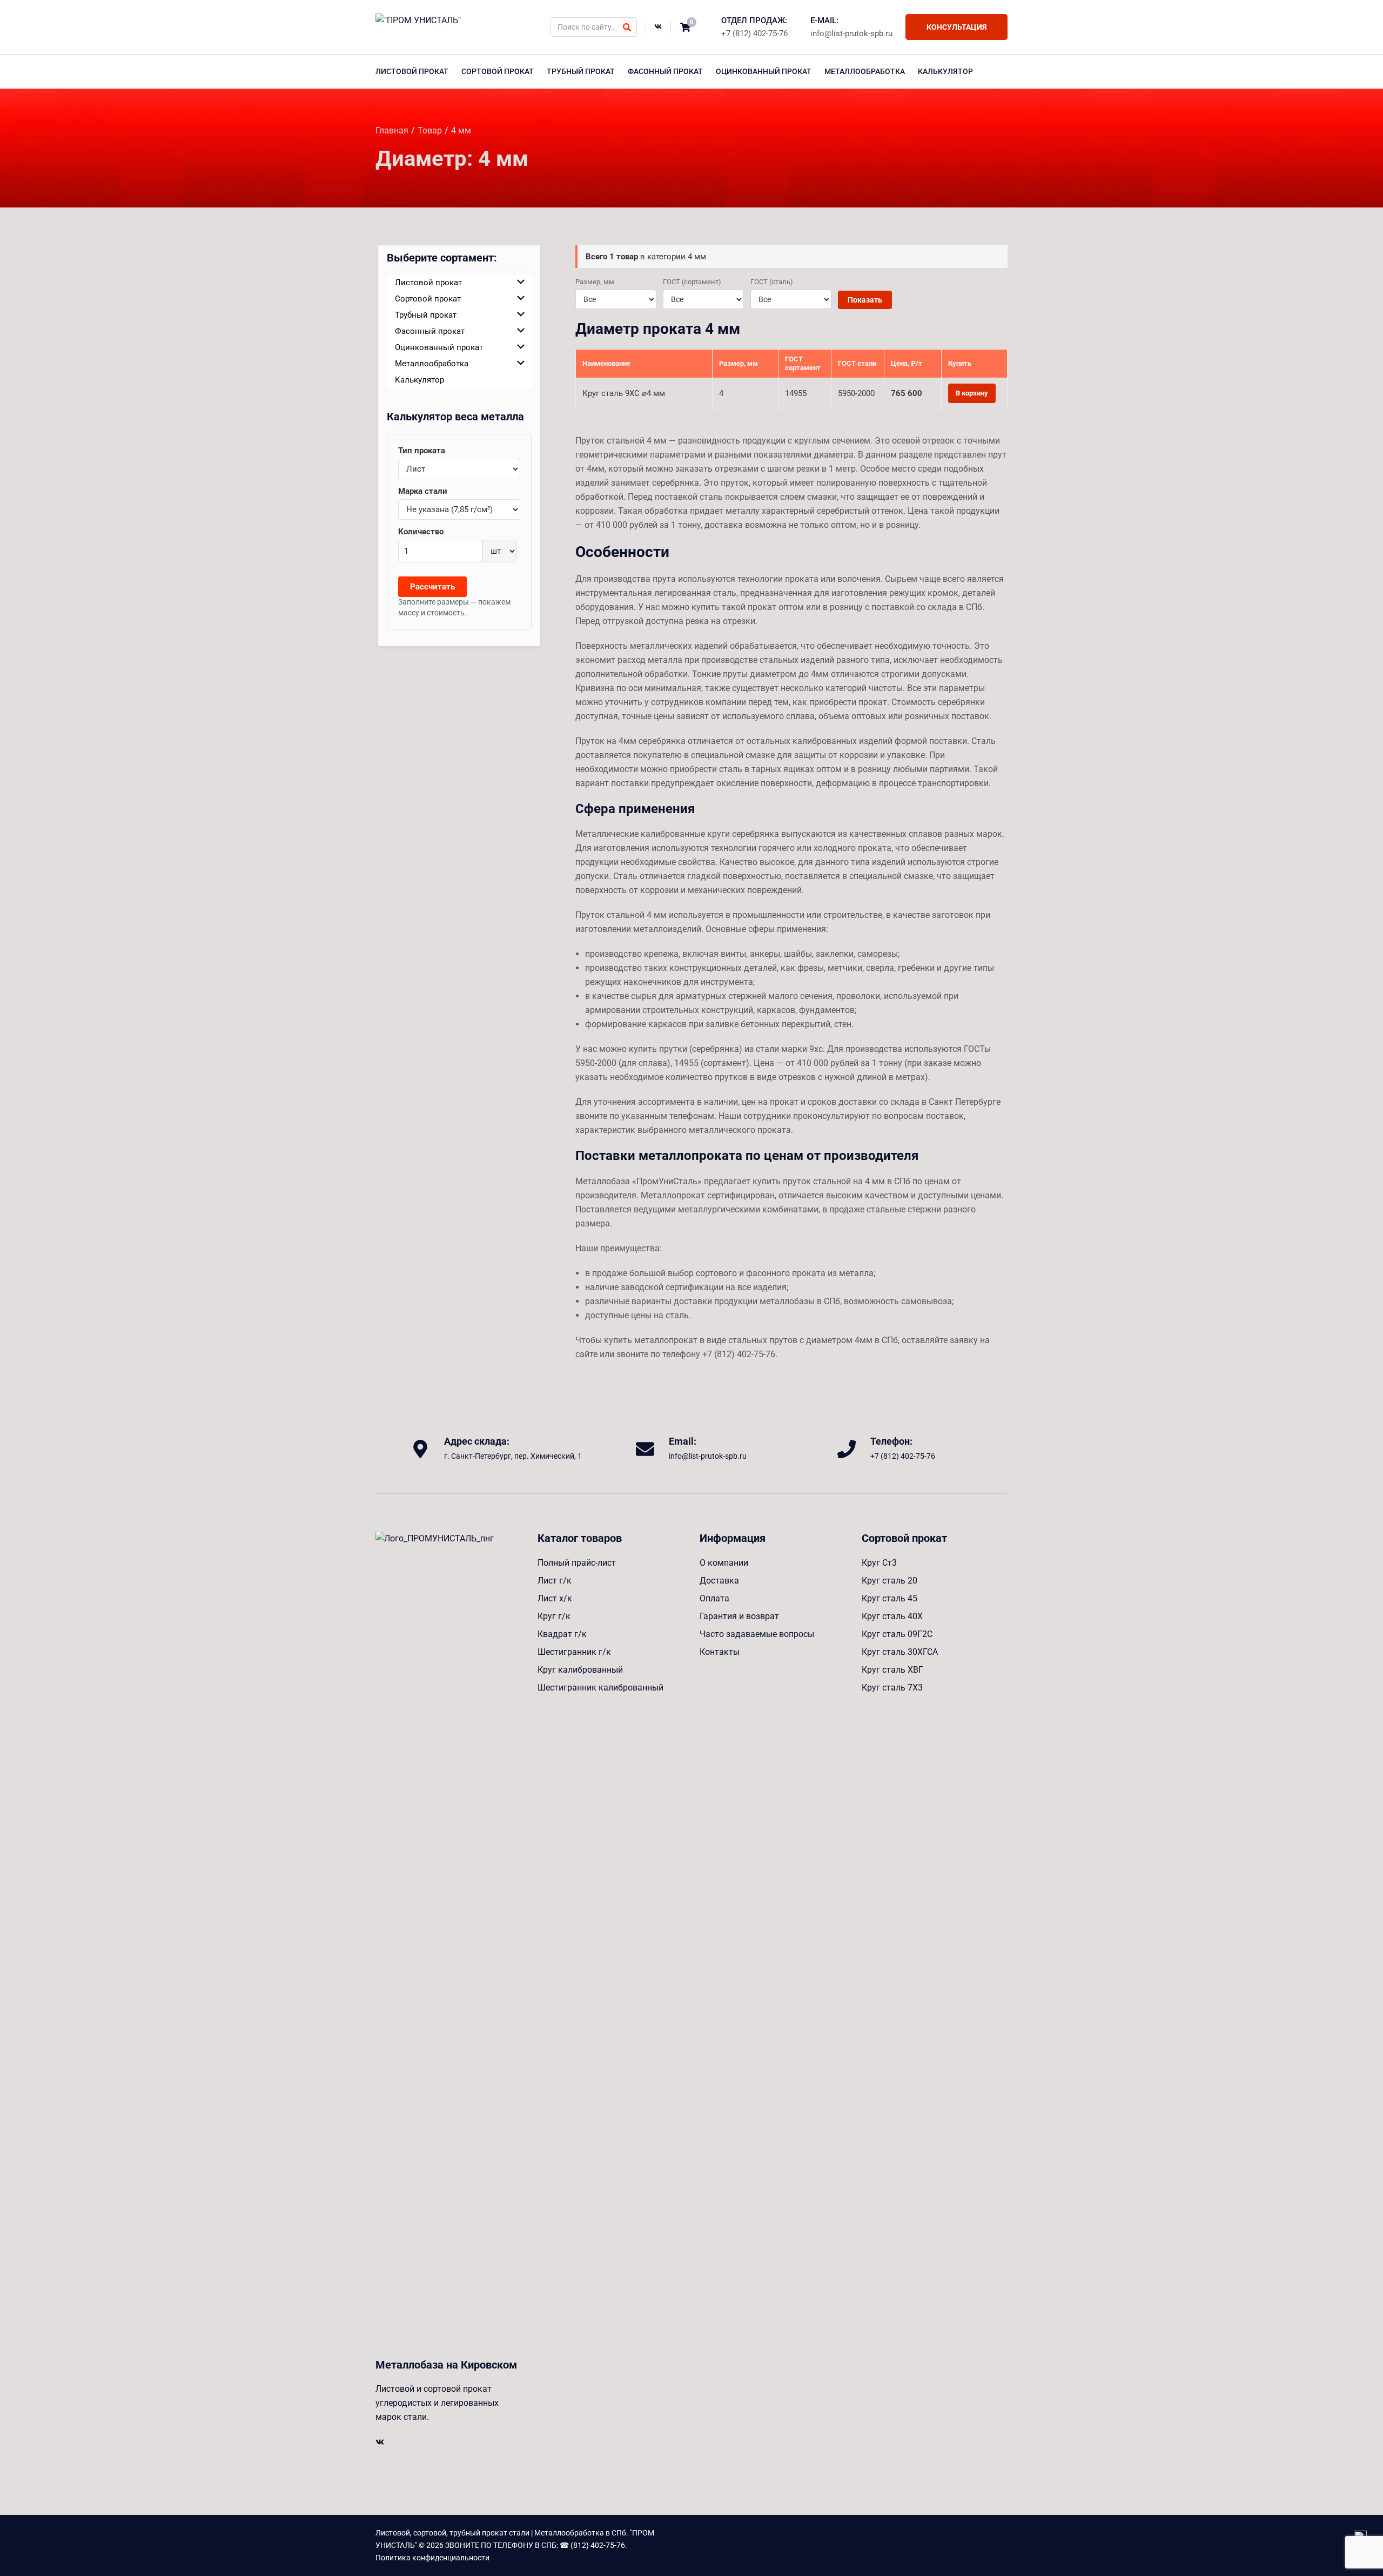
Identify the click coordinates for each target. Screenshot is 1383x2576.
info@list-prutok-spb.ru (851, 33)
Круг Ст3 (879, 1563)
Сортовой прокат (498, 71)
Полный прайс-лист (577, 1563)
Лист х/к (555, 1598)
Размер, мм (595, 282)
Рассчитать (432, 587)
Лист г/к (555, 1581)
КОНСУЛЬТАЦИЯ (956, 27)
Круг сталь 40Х (892, 1616)
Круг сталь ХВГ (892, 1670)
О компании (724, 1563)
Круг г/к (554, 1616)
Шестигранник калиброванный (600, 1688)
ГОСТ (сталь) (772, 282)
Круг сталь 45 (889, 1598)
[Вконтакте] (658, 27)
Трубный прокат (581, 71)
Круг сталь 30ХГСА (900, 1652)
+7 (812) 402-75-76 (754, 33)
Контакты (720, 1652)
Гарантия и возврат (739, 1616)
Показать (865, 300)
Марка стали (423, 491)
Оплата (714, 1598)
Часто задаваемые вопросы (757, 1634)
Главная (392, 130)
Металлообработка (865, 71)
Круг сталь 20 (889, 1581)
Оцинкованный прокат (764, 71)
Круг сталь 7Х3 (892, 1688)
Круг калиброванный (580, 1670)
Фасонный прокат (665, 71)
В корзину (972, 393)
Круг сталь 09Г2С (897, 1634)
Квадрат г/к (562, 1634)
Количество (421, 532)
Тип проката (422, 451)
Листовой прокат (412, 71)
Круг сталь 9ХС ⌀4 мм (624, 393)
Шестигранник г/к (574, 1652)
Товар (430, 130)
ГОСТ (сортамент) (692, 282)
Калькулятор (945, 71)
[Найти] (627, 27)
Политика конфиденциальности (432, 2558)
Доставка (719, 1581)
